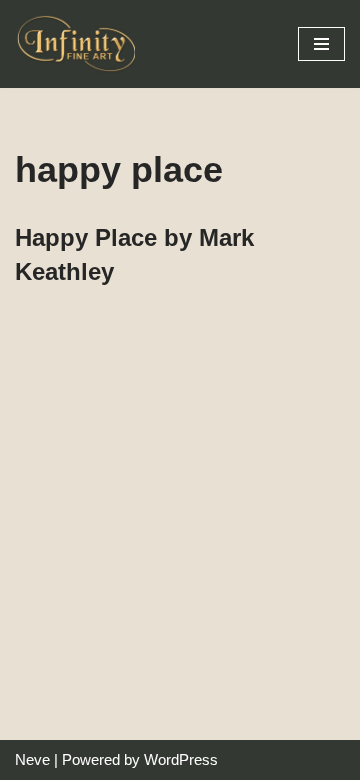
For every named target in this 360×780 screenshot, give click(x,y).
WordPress (181, 759)
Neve (32, 759)
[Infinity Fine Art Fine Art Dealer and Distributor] (80, 44)
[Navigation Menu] (321, 44)
